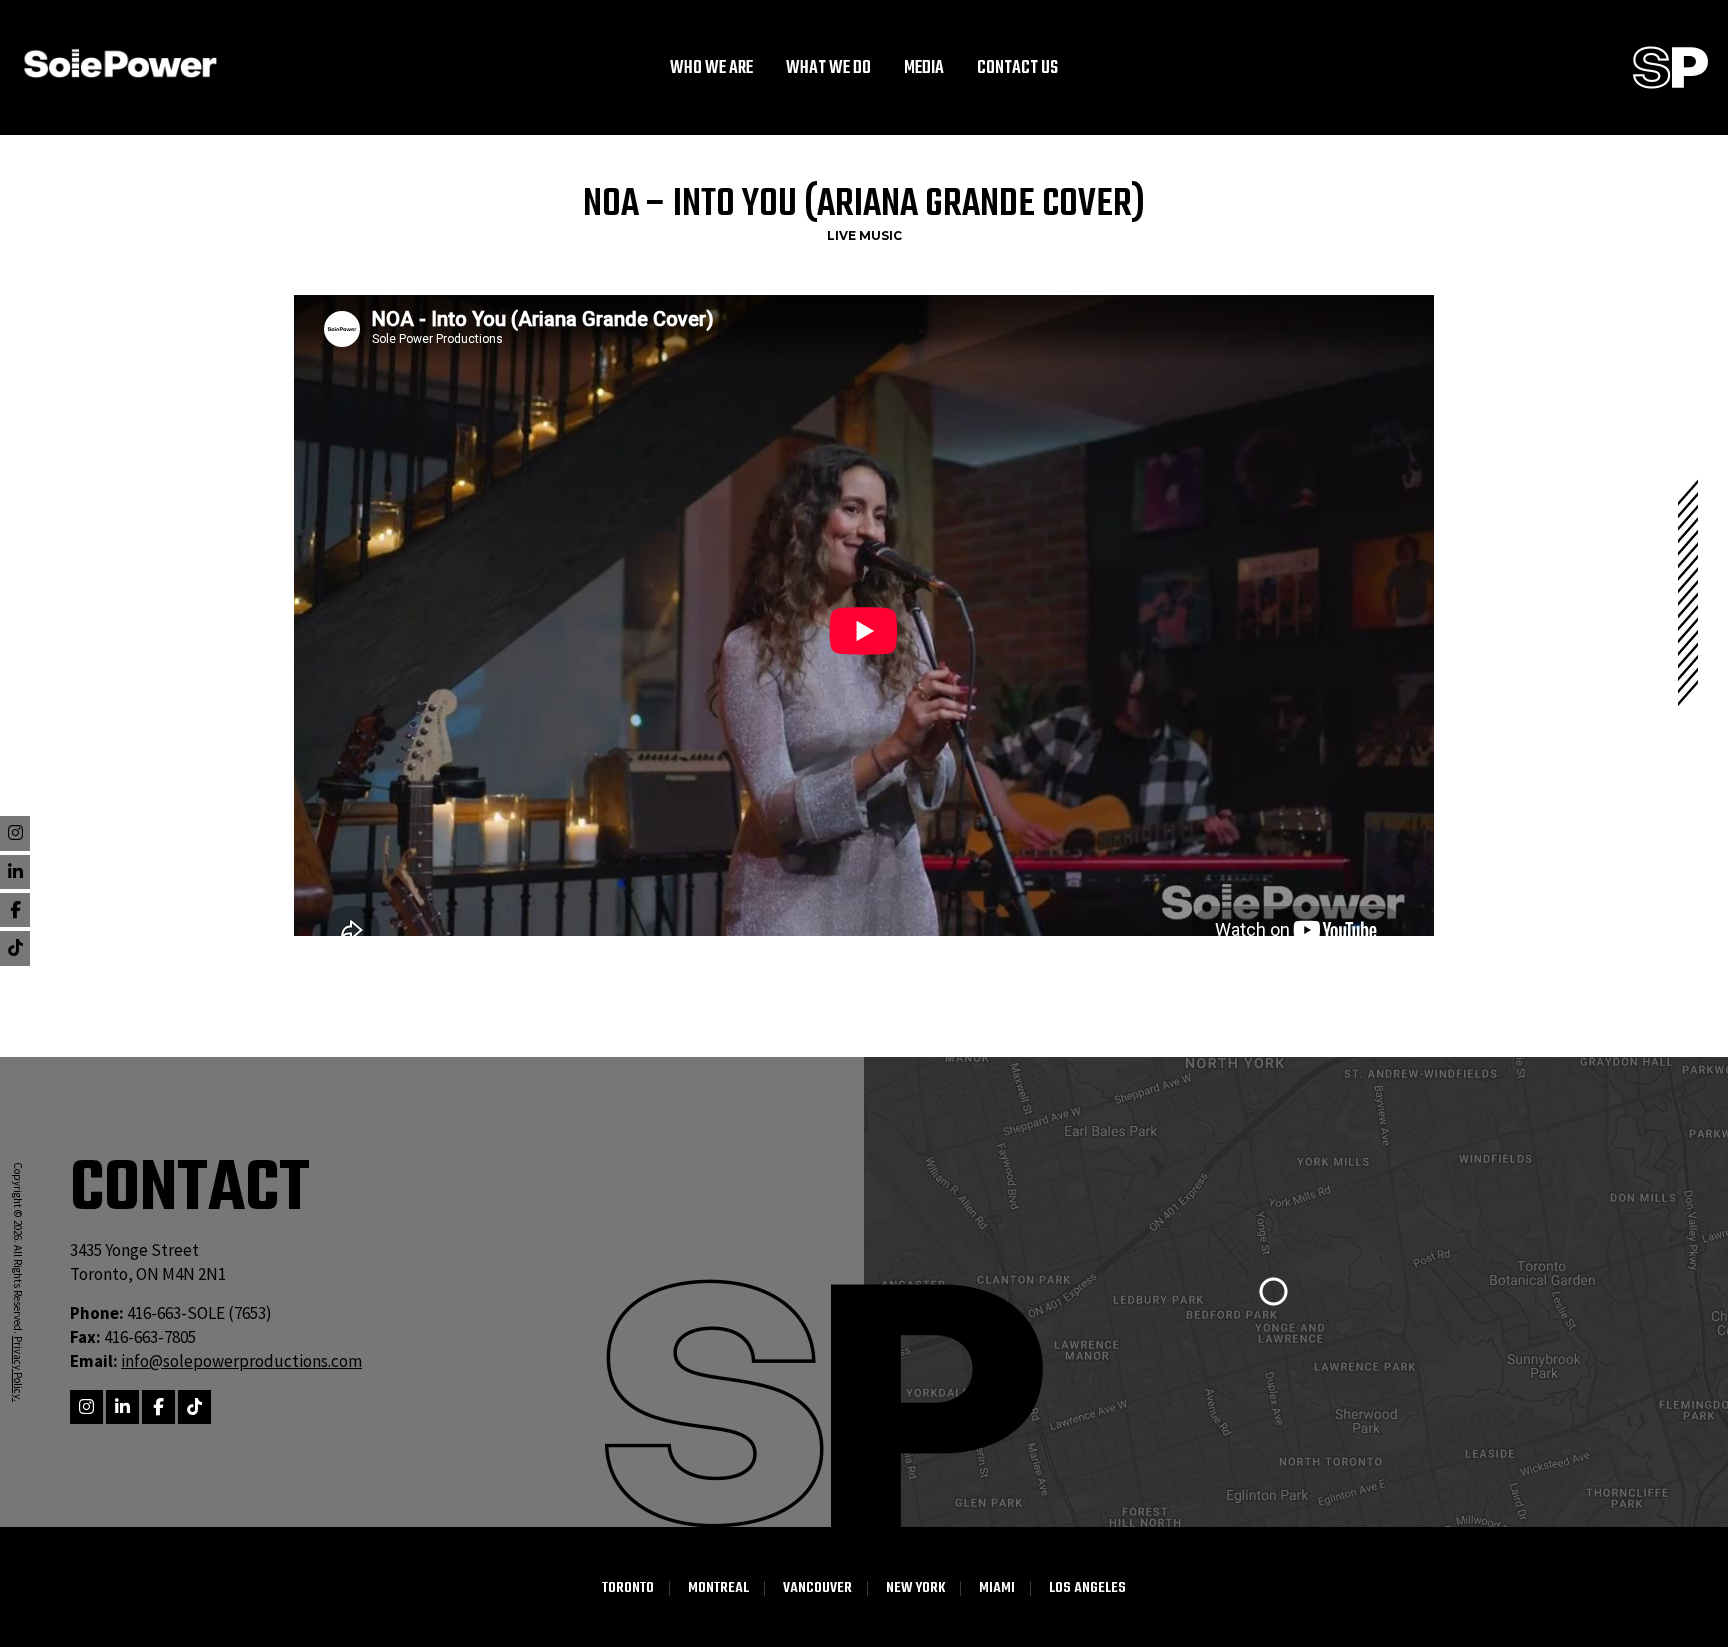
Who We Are (711, 69)
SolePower (120, 63)
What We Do (828, 69)
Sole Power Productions (1670, 67)
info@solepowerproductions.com (241, 1361)
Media (924, 69)
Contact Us (1017, 69)
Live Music (864, 235)
